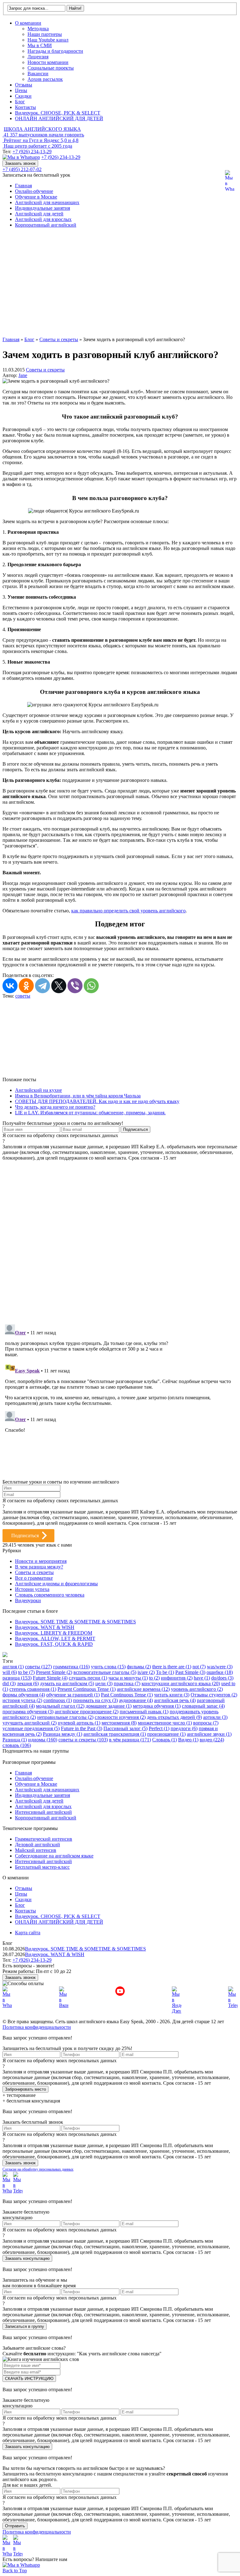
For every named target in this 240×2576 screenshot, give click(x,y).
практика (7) (127, 1683)
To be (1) (165, 1672)
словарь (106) (17, 1745)
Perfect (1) (159, 1728)
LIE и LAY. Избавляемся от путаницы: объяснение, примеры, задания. (90, 1113)
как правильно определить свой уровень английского (128, 911)
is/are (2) (146, 1672)
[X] (59, 986)
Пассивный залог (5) (125, 1728)
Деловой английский (37, 1845)
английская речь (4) (175, 1700)
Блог (20, 102)
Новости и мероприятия (41, 1561)
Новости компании (48, 62)
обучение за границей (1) (73, 1695)
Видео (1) (188, 1740)
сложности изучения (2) (120, 1717)
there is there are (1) (172, 1667)
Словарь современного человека (50, 1595)
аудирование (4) (136, 1700)
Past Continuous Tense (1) (127, 1695)
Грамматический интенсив (44, 1839)
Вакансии (38, 74)
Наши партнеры (45, 34)
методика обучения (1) (157, 1706)
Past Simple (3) (190, 1672)
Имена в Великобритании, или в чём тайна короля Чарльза (78, 1096)
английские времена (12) (143, 1689)
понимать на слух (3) (95, 1700)
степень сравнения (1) (33, 1689)
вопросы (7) (206, 1723)
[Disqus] (120, 1239)
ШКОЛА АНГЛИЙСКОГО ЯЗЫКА (42, 129)
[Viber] (75, 986)
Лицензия (38, 57)
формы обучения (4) (24, 1695)
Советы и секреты (45, 370)
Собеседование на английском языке (54, 1856)
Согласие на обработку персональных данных (38, 2169)
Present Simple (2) (54, 1672)
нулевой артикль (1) (79, 1723)
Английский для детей (39, 214)
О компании (28, 23)
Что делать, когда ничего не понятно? (55, 1107)
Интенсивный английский (43, 1812)
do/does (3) (222, 1678)
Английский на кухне (38, 1090)
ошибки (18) (220, 1672)
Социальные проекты (51, 68)
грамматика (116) (71, 1667)
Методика (38, 29)
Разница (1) (15, 1740)
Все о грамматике (34, 1578)
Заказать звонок (20, 163)
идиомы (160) (43, 1740)
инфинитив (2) (177, 1678)
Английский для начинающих (47, 202)
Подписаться (25, 1536)
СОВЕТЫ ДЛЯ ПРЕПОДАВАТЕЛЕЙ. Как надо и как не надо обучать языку (97, 1101)
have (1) (202, 1678)
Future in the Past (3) (82, 1728)
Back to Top (15, 2571)
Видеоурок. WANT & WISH (45, 1627)
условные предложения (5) (31, 1728)
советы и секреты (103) (83, 1740)
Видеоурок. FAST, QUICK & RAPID (54, 1644)
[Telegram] (42, 986)
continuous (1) (58, 1700)
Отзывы (24, 85)
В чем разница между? (39, 1567)
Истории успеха (32, 1589)
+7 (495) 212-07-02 (22, 169)
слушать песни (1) (88, 1678)
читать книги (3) (172, 1695)
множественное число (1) (165, 1723)
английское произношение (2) (87, 1712)
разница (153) (17, 1678)
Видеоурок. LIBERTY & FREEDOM (54, 1633)
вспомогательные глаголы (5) (105, 1672)
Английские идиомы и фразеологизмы (56, 1584)
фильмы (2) (139, 1667)
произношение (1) (166, 1734)
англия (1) (13, 1667)
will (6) (10, 1672)
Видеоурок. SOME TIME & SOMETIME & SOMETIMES (75, 1622)
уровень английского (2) (197, 1689)
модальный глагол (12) (60, 1706)
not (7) (199, 1667)
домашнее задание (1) (109, 1706)
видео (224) (212, 1740)
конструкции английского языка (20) (181, 1683)
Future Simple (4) (50, 1678)
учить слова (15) (108, 1667)
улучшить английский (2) (30, 1723)
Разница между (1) (62, 1734)
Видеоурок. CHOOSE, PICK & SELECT (58, 113)
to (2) (154, 1678)
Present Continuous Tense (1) (87, 1689)
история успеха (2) (22, 1700)
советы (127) (38, 1667)
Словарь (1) (165, 1740)
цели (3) (104, 1683)
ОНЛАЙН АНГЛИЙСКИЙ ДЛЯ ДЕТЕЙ (59, 118)
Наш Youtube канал (48, 40)
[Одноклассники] (26, 986)
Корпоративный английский (46, 225)
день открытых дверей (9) (174, 1717)
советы (23, 996)
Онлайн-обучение (34, 191)
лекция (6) (28, 1683)
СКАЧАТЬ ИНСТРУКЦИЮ (29, 2379)
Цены (21, 90)
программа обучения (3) (28, 1712)
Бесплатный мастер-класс (42, 1867)
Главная (23, 186)
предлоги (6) (184, 1728)
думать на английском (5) (67, 1683)
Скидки (23, 96)
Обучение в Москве (36, 197)
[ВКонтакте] (10, 986)
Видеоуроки (28, 1600)
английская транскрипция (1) (115, 1734)
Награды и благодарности (55, 51)
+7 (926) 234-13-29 (32, 152)
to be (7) (26, 1672)
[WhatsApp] (91, 986)
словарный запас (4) (203, 1706)
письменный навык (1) (144, 1712)
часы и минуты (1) (128, 1678)
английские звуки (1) (209, 1734)
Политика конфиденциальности (37, 2027)
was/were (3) (220, 1667)
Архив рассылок (45, 79)
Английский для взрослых (43, 219)
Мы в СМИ (40, 45)
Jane (23, 375)
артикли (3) (215, 1717)
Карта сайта (28, 1933)
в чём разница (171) (130, 1740)
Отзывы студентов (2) (214, 1695)
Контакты (25, 107)
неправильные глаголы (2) (65, 1717)
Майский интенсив (36, 1850)
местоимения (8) (119, 1723)
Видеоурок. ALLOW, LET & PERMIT (55, 1639)
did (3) (9, 1683)
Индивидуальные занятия (42, 208)
